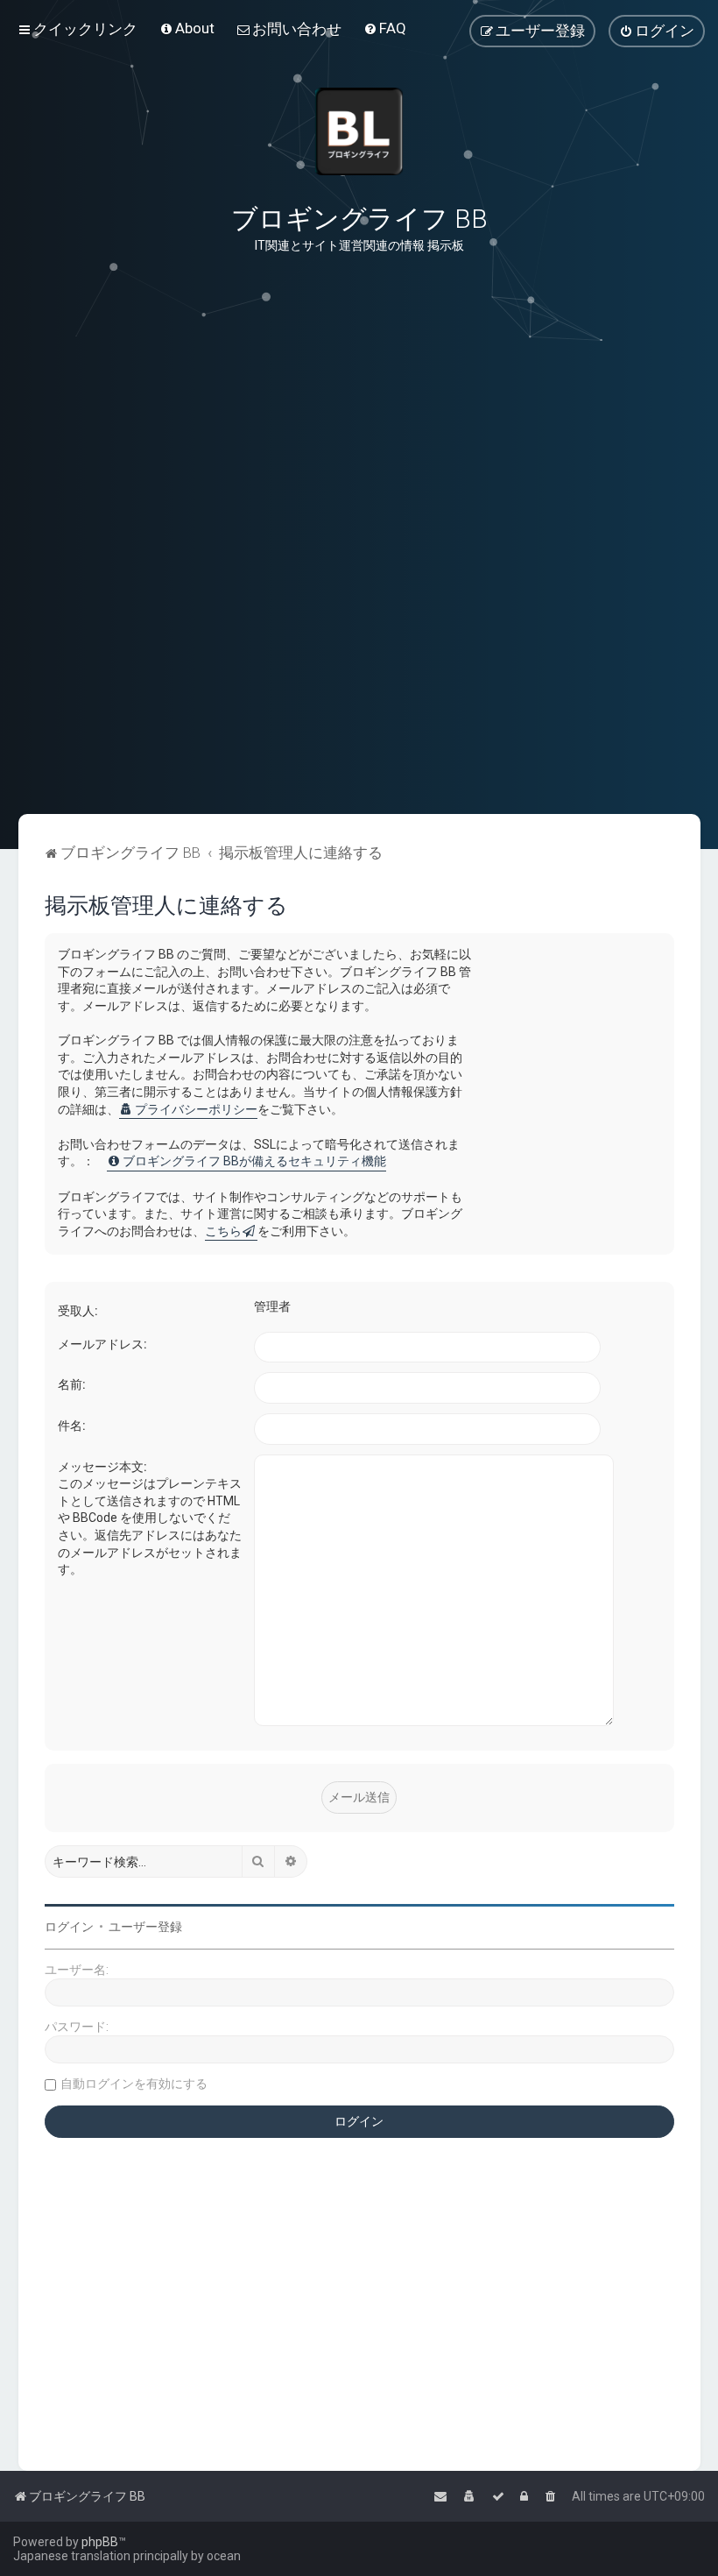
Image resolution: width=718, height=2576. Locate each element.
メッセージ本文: (102, 1467)
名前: (72, 1384)
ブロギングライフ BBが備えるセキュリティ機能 (254, 1161)
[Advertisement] (359, 726)
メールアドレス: (102, 1344)
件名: (72, 1426)
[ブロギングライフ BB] (359, 131)
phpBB (100, 2542)
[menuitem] (187, 28)
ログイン (69, 1927)
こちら (223, 1231)
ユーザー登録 (145, 1927)
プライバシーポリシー (196, 1109)
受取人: (78, 1311)
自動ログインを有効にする (134, 2084)
